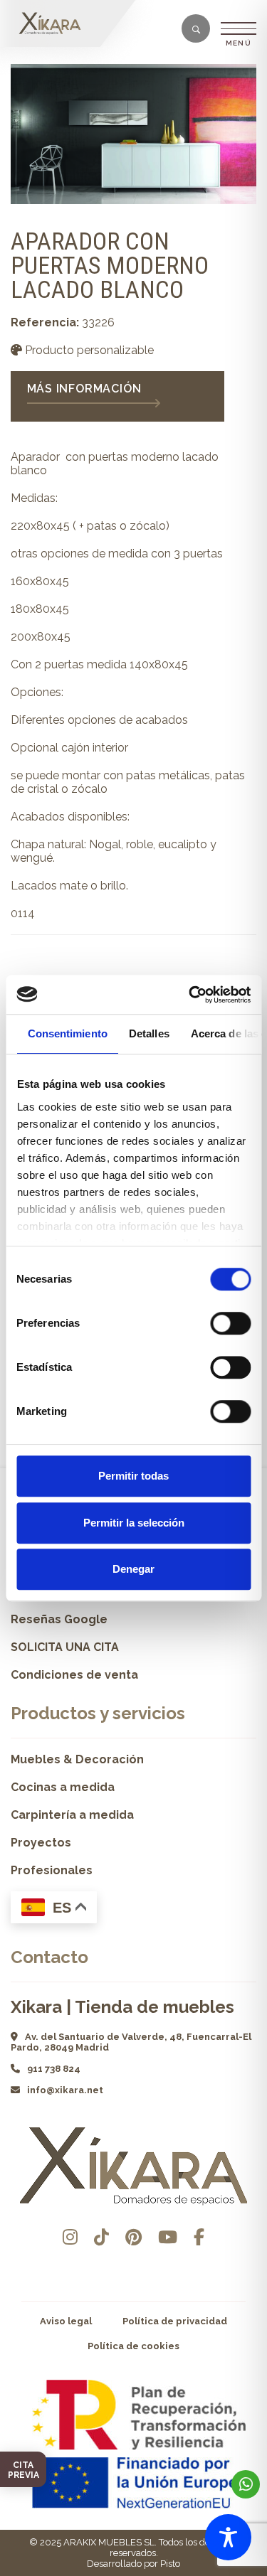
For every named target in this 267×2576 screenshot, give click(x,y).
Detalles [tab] (148, 1033)
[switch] (230, 1323)
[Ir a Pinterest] (133, 2237)
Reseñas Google (59, 1619)
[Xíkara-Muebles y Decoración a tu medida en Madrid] (53, 23)
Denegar (133, 1569)
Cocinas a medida (63, 1787)
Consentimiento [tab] (67, 1033)
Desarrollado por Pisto (133, 2564)
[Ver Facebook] (199, 2237)
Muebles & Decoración (77, 1759)
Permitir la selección (134, 1523)
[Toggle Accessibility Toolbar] (228, 2537)
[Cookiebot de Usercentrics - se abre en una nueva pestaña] (190, 995)
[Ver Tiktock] (101, 2237)
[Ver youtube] (168, 2237)
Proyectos (41, 1843)
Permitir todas (133, 1476)
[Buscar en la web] (196, 30)
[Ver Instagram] (70, 2237)
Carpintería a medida (72, 1815)
